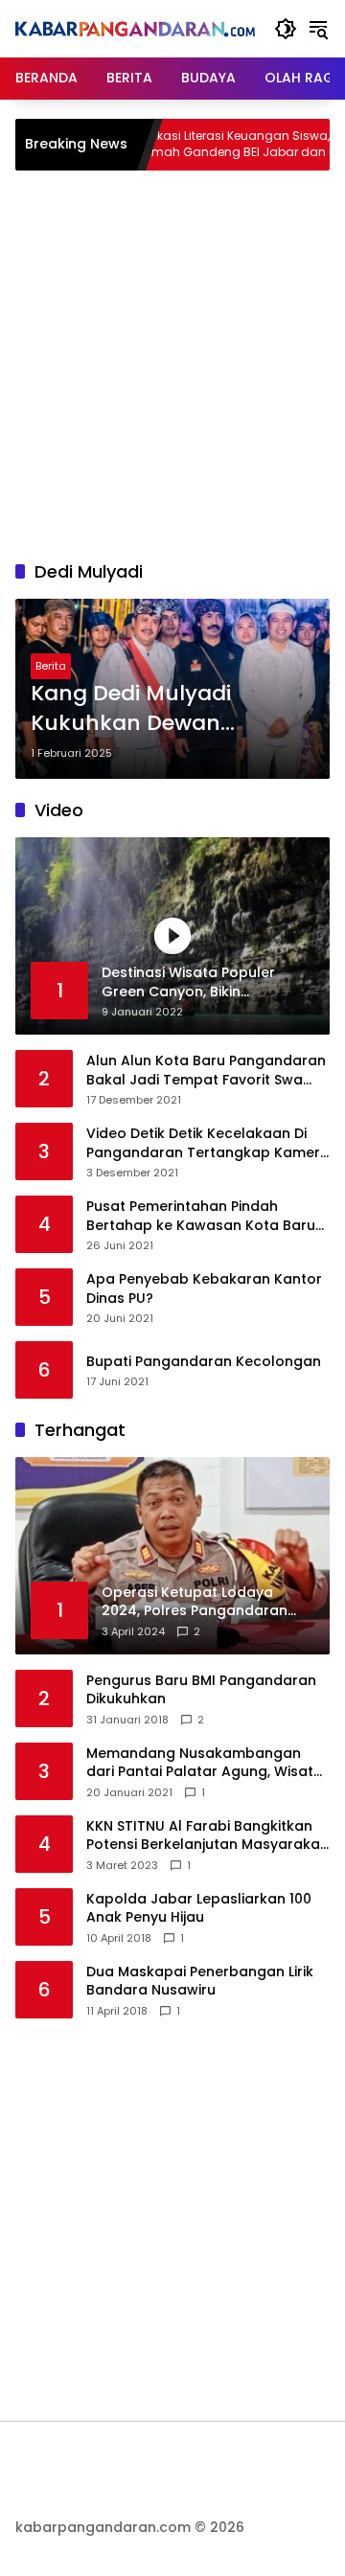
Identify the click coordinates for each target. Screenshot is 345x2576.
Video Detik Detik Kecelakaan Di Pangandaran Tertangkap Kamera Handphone (208, 1143)
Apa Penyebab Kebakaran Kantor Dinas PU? (204, 1289)
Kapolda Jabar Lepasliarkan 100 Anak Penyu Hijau (199, 1909)
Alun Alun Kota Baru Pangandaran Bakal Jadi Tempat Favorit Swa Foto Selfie (206, 1071)
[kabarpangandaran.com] (135, 29)
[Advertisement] (172, 362)
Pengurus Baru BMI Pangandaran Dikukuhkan (201, 1690)
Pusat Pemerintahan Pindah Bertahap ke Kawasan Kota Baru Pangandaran (201, 1216)
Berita (51, 666)
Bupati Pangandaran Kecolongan (204, 1362)
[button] (286, 29)
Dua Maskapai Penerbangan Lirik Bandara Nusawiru (200, 1982)
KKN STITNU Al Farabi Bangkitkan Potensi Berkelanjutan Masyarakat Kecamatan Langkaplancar (206, 1836)
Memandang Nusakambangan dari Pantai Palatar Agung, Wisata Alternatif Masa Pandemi (205, 1763)
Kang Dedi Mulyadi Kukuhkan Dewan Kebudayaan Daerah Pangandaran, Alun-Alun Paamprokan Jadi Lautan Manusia (167, 709)
